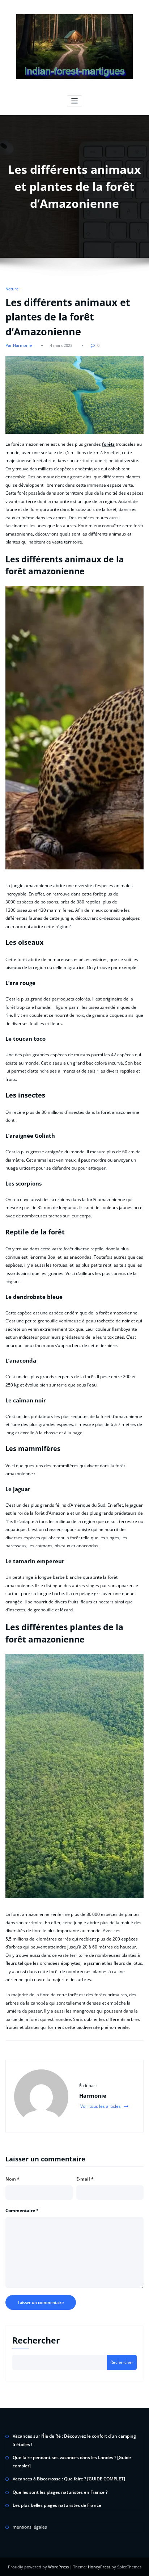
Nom (12, 2179)
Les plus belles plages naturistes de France (57, 2505)
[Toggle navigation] (75, 101)
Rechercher (36, 2340)
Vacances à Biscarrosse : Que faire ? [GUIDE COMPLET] (69, 2479)
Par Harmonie (19, 345)
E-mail (85, 2179)
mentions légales (30, 2527)
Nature (12, 289)
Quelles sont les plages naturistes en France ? (60, 2492)
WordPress (58, 2567)
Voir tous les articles (101, 2106)
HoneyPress (99, 2567)
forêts (108, 444)
